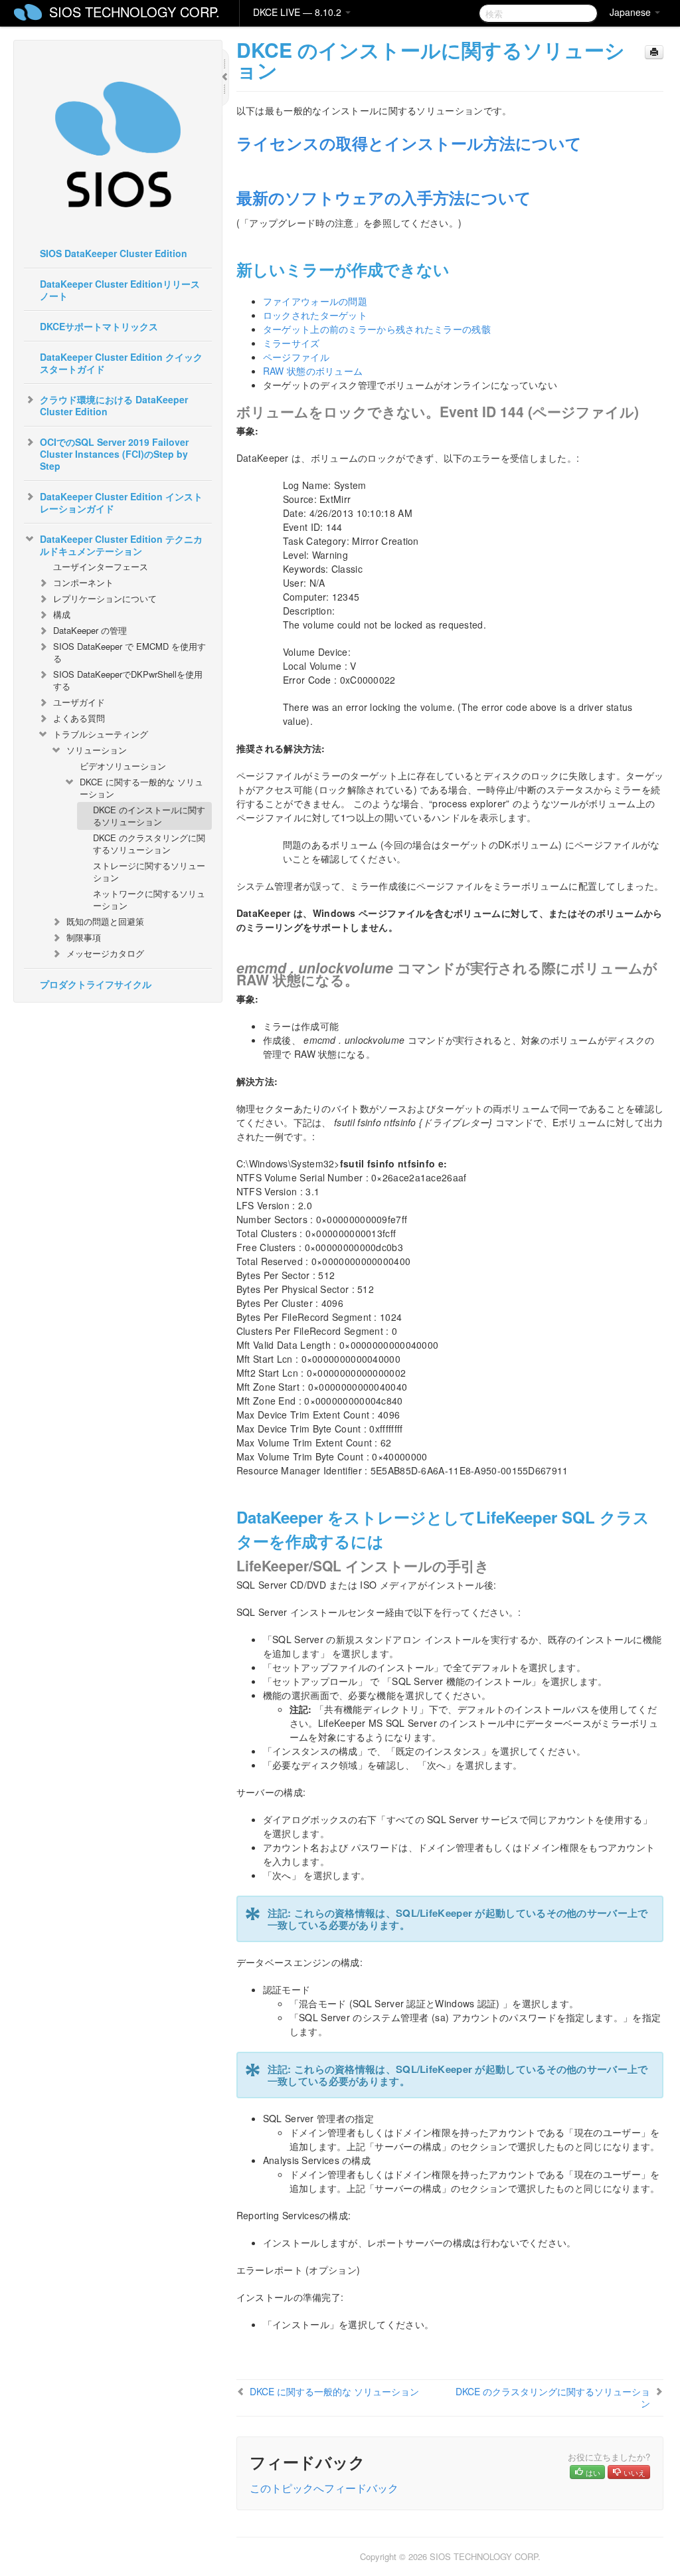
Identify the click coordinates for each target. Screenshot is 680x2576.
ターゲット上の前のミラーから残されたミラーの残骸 (377, 329)
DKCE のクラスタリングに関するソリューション (149, 843)
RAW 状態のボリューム (313, 371)
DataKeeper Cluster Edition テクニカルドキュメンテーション (121, 545)
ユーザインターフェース (101, 566)
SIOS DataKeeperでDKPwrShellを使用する (128, 680)
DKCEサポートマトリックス (99, 326)
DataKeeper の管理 (90, 630)
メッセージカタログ (105, 953)
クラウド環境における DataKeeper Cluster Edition (114, 405)
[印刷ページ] (654, 52)
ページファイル (296, 357)
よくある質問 (79, 718)
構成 (62, 614)
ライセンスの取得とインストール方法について (409, 143)
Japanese (632, 12)
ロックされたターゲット (315, 315)
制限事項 (84, 937)
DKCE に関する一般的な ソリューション (141, 788)
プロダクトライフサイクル (96, 984)
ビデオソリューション (123, 766)
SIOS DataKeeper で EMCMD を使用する (129, 652)
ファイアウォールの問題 (315, 301)
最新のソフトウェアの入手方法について (384, 197)
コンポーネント (83, 582)
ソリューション (97, 750)
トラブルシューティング (101, 734)
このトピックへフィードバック (324, 2488)
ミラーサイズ (292, 343)
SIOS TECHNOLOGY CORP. (134, 12)
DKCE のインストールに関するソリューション (149, 816)
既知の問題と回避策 (105, 921)
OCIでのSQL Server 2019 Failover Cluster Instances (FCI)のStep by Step (114, 454)
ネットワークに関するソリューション (149, 899)
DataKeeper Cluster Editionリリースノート (120, 290)
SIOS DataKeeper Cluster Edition (114, 253)
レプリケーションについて (105, 598)
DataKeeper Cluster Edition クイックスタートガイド (121, 363)
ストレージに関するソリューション (149, 871)
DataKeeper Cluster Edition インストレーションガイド (121, 502)
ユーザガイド (79, 702)
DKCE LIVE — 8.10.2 (298, 12)
